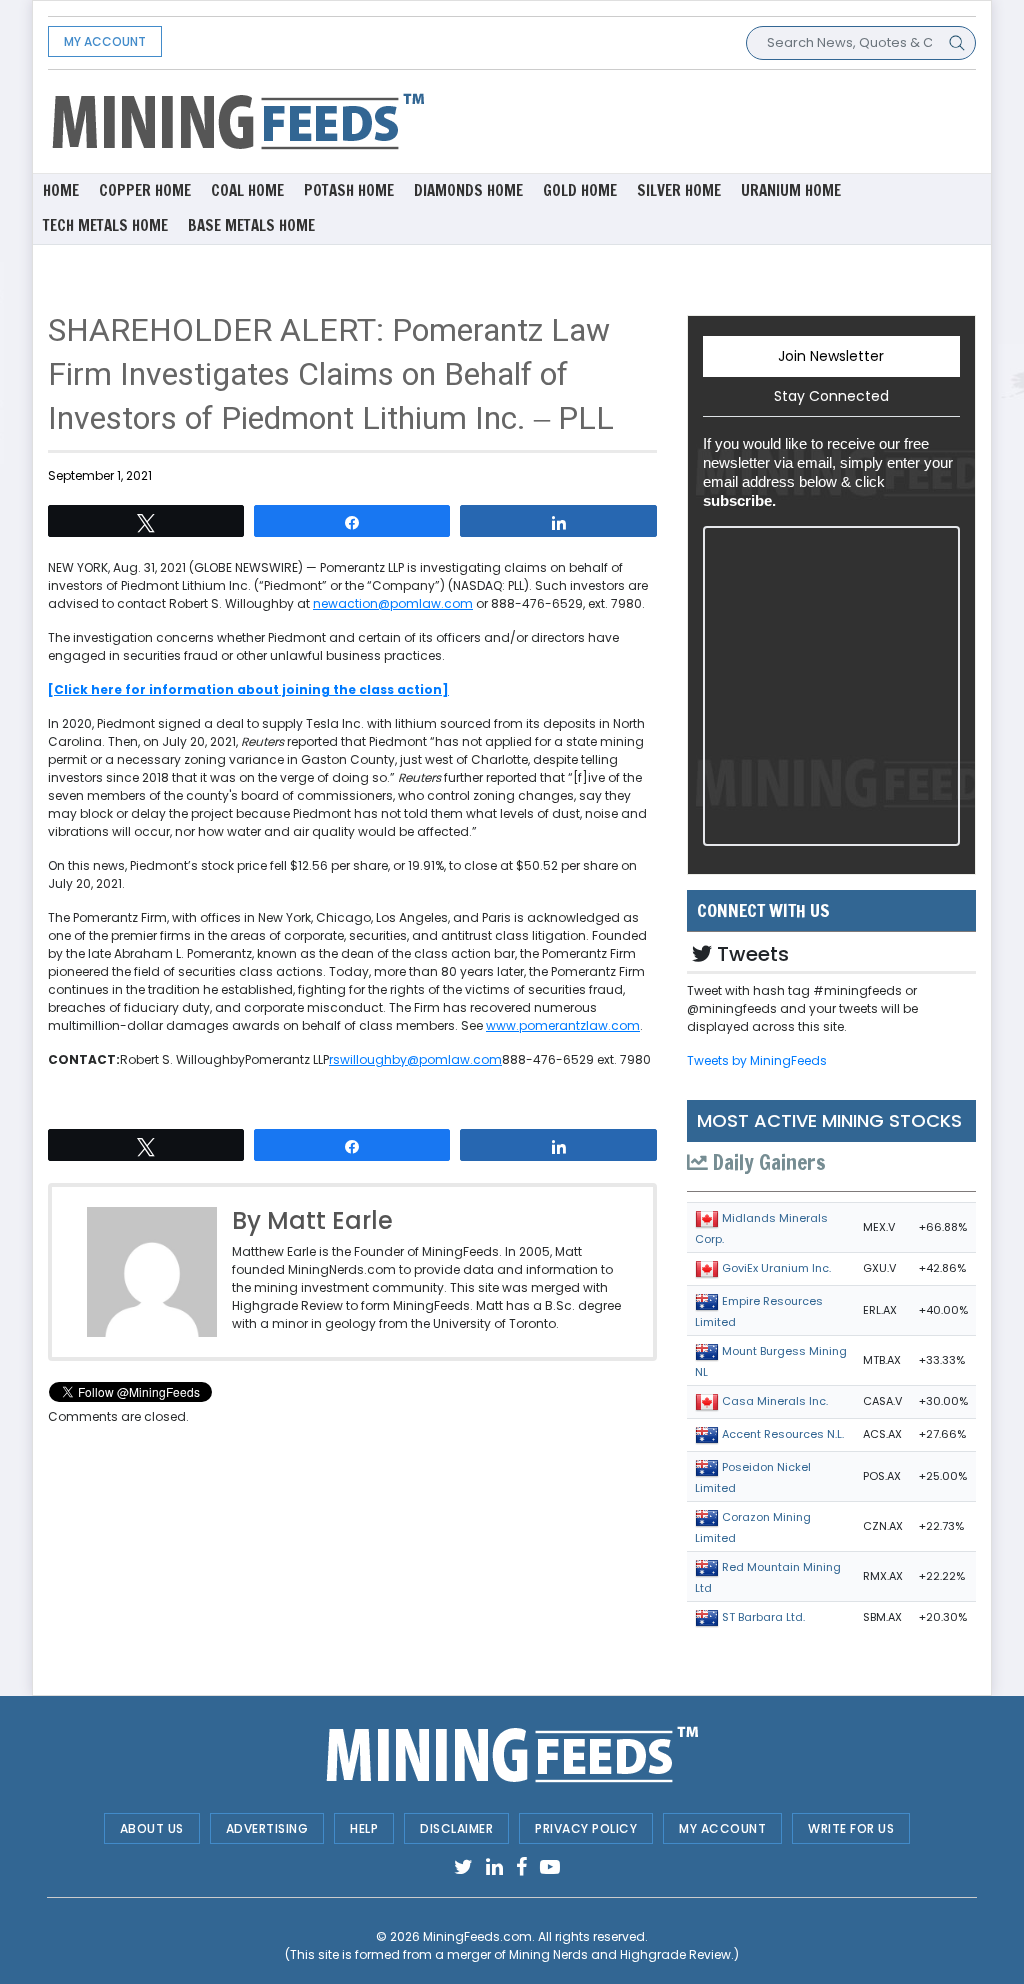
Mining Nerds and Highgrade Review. (621, 1954)
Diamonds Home (468, 190)
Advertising (267, 1828)
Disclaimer (456, 1828)
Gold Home (580, 190)
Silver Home (679, 190)
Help (364, 1828)
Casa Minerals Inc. (775, 1401)
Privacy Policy (586, 1828)
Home (61, 190)
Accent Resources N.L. (783, 1434)
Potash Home (349, 190)
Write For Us (851, 1828)
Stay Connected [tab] (831, 396)
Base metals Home (251, 225)
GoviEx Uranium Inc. (776, 1268)
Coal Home (247, 190)
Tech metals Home (105, 225)
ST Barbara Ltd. (763, 1617)
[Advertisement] (671, 120)
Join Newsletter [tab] (831, 356)
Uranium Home (791, 190)
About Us (152, 1828)
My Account (105, 41)
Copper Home (145, 190)
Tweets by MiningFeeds (757, 1060)
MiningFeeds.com (477, 1936)
